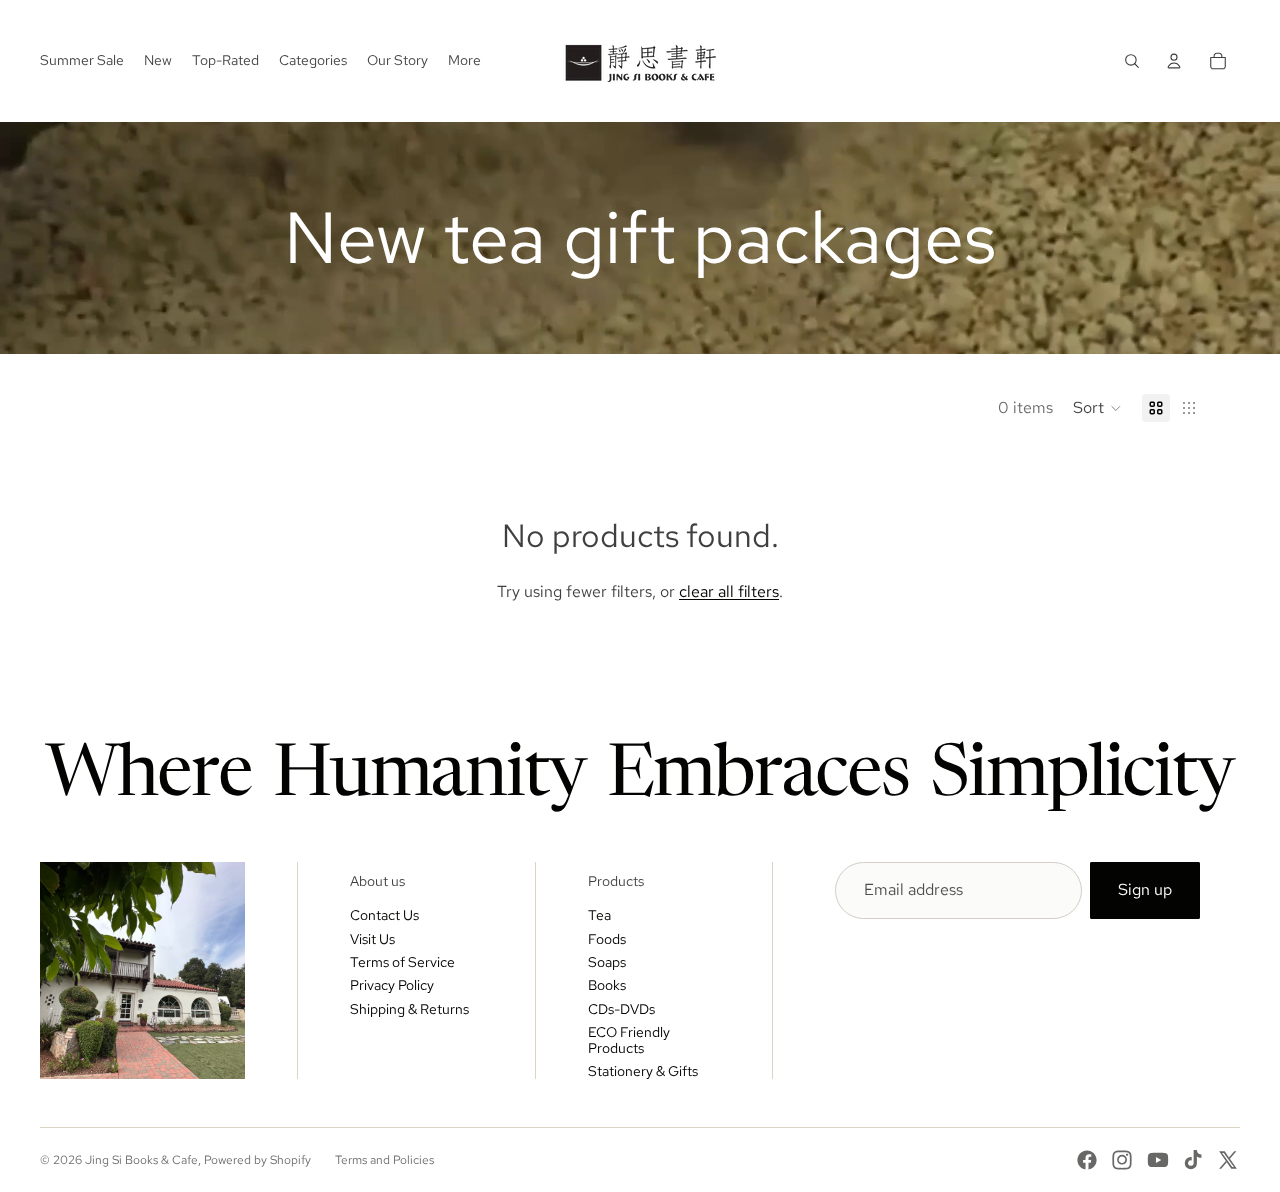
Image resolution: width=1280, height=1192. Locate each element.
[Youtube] (1158, 1160)
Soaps (607, 962)
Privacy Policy (392, 985)
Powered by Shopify (257, 1160)
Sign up (1145, 889)
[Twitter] (1228, 1160)
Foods (607, 939)
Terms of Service (402, 962)
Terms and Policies (384, 1160)
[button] (1097, 408)
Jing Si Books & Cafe (141, 1160)
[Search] (1132, 61)
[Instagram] (1122, 1160)
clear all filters (729, 591)
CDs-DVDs (621, 1009)
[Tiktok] (1193, 1160)
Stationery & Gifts (643, 1071)
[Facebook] (1087, 1160)
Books (607, 985)
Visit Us (372, 939)
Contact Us (384, 915)
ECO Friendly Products (629, 1039)
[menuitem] (464, 61)
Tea (599, 915)
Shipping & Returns (409, 1009)
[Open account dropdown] (1174, 61)
